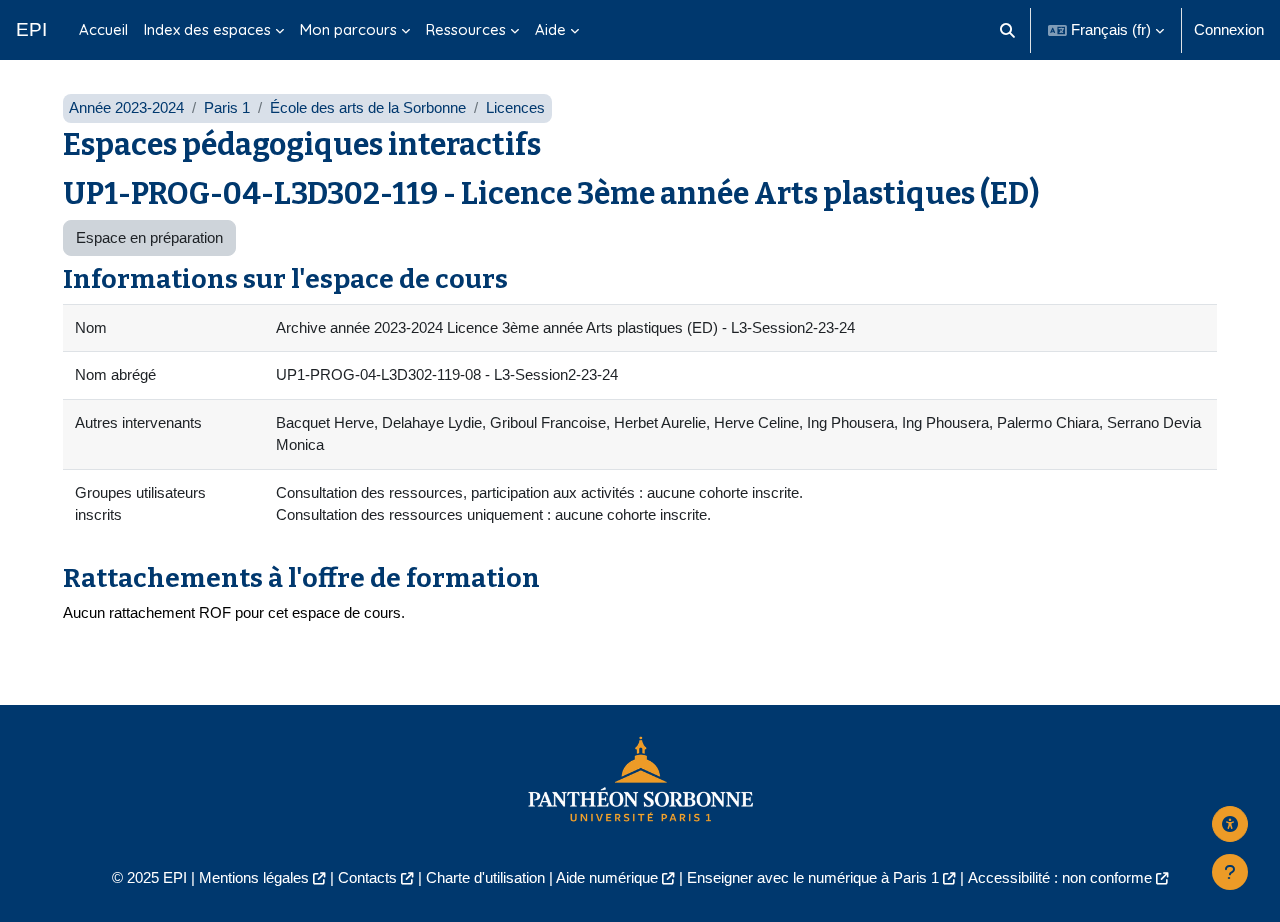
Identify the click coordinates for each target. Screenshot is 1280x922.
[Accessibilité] (1230, 824)
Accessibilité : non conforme (1060, 877)
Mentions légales (254, 877)
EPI (31, 29)
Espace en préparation (149, 237)
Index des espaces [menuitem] (207, 29)
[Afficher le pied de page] (1230, 872)
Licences (515, 107)
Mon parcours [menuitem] (348, 29)
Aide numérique (607, 877)
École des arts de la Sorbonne (368, 107)
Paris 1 (227, 107)
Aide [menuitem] (550, 29)
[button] (1008, 30)
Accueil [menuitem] (103, 29)
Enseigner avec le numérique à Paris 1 (813, 877)
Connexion (1229, 29)
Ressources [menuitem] (466, 29)
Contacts (367, 877)
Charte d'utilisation (485, 877)
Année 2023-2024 (126, 107)
